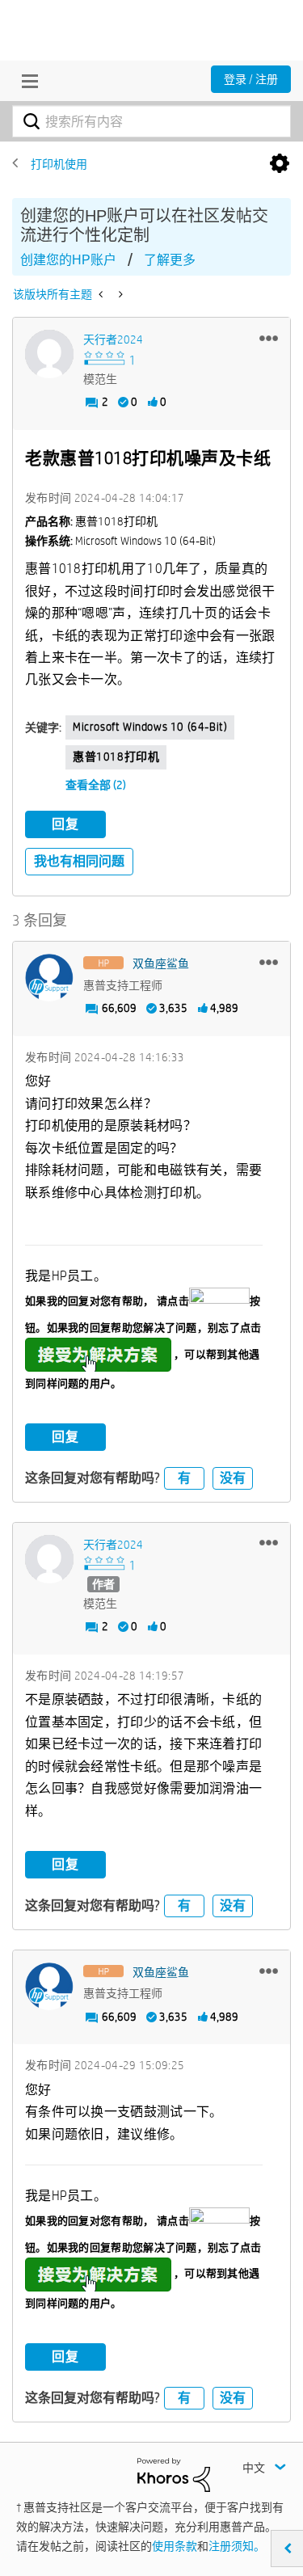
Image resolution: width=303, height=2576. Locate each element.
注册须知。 (237, 2546)
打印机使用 (59, 164)
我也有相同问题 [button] (79, 861)
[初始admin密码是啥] (119, 294)
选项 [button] (280, 164)
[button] (269, 338)
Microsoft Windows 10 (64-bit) (150, 727)
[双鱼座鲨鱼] (49, 978)
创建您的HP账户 (68, 260)
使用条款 (175, 2546)
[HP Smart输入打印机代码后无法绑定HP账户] (102, 294)
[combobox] (151, 121)
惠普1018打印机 (116, 757)
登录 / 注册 (251, 79)
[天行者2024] (49, 354)
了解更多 (170, 260)
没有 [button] (233, 1478)
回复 (65, 824)
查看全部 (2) (96, 785)
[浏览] (26, 81)
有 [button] (184, 1478)
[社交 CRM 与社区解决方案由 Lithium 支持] (174, 2473)
